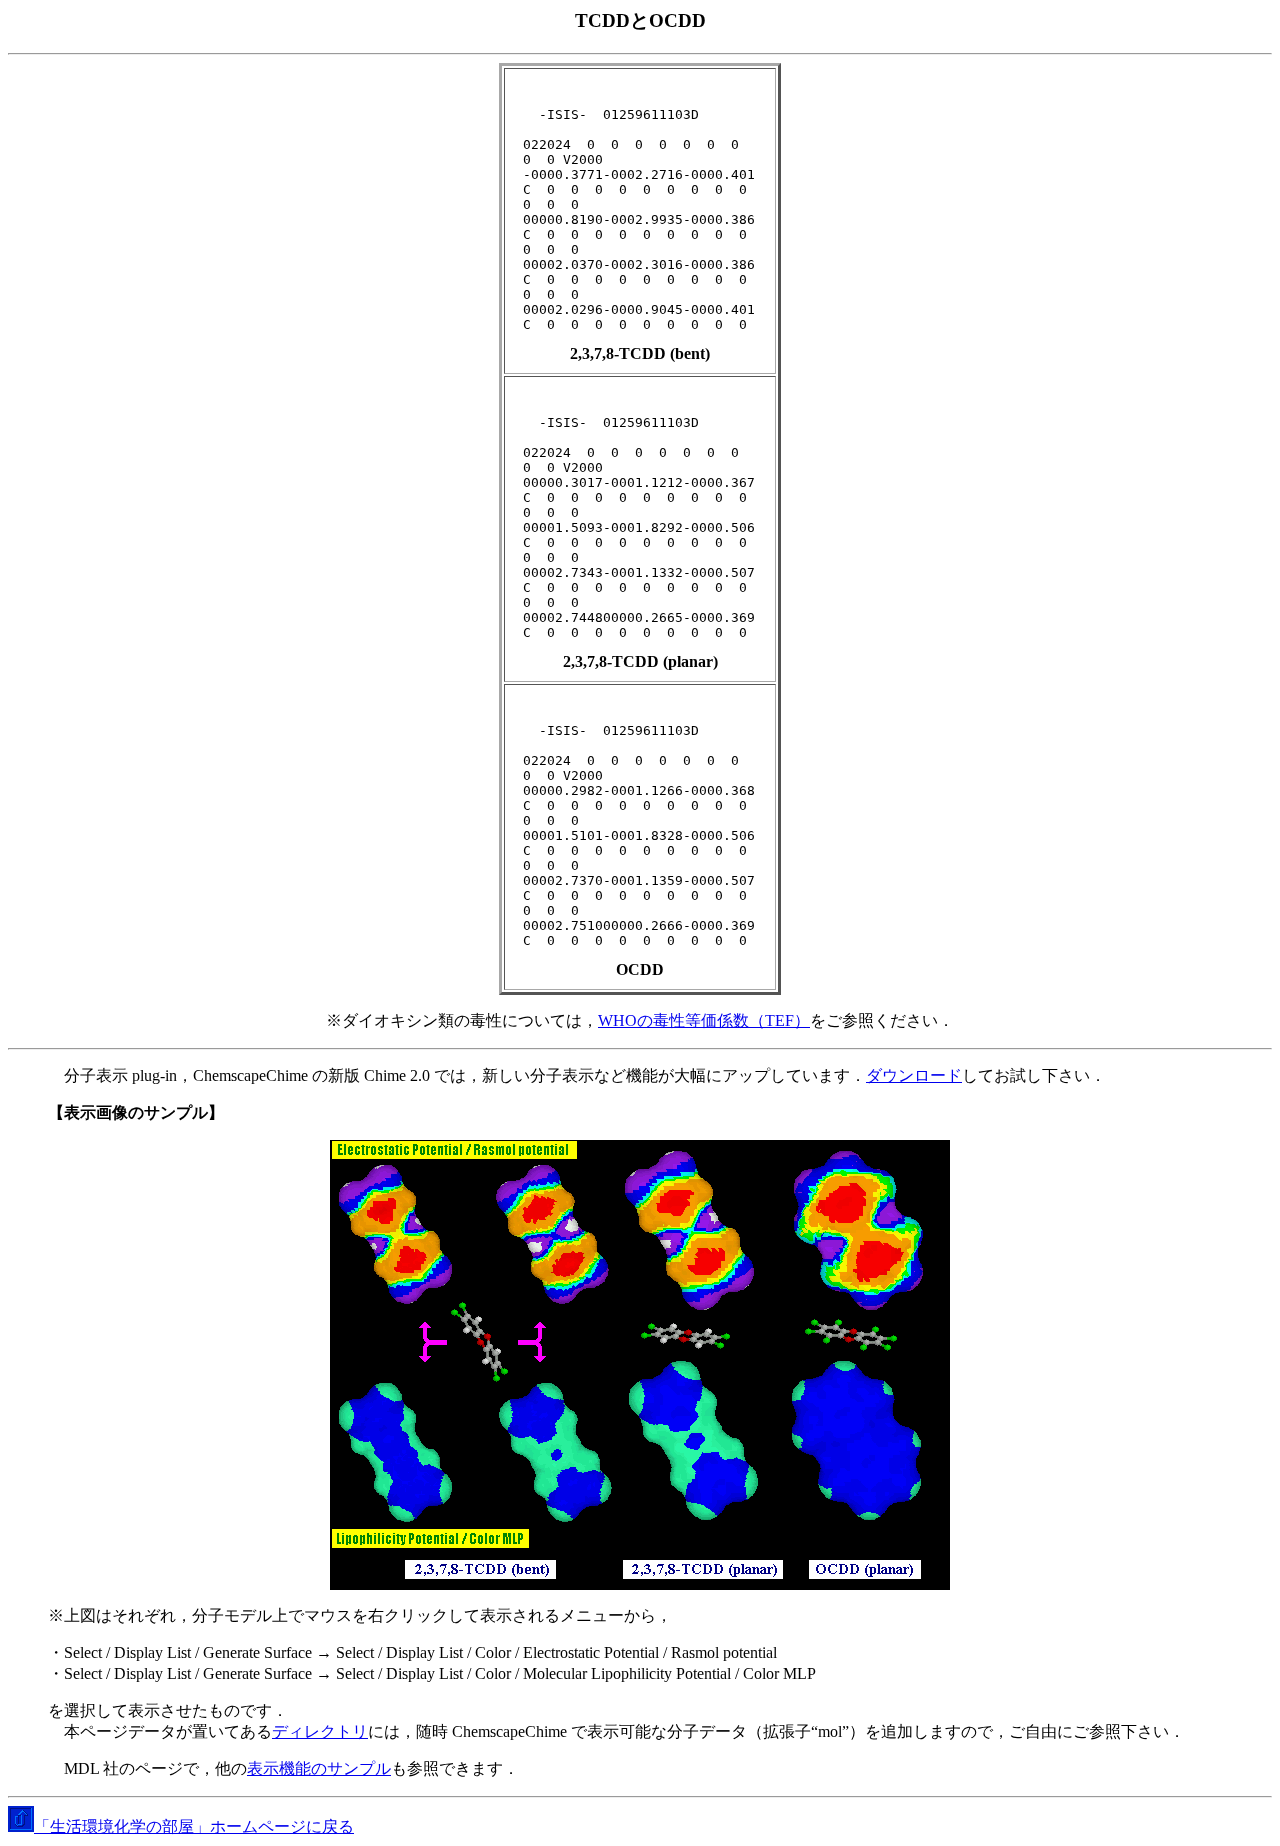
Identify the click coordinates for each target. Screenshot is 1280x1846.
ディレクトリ (320, 1731)
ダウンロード (914, 1075)
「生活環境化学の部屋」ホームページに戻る (194, 1826)
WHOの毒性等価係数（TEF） (704, 1020)
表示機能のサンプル (319, 1768)
